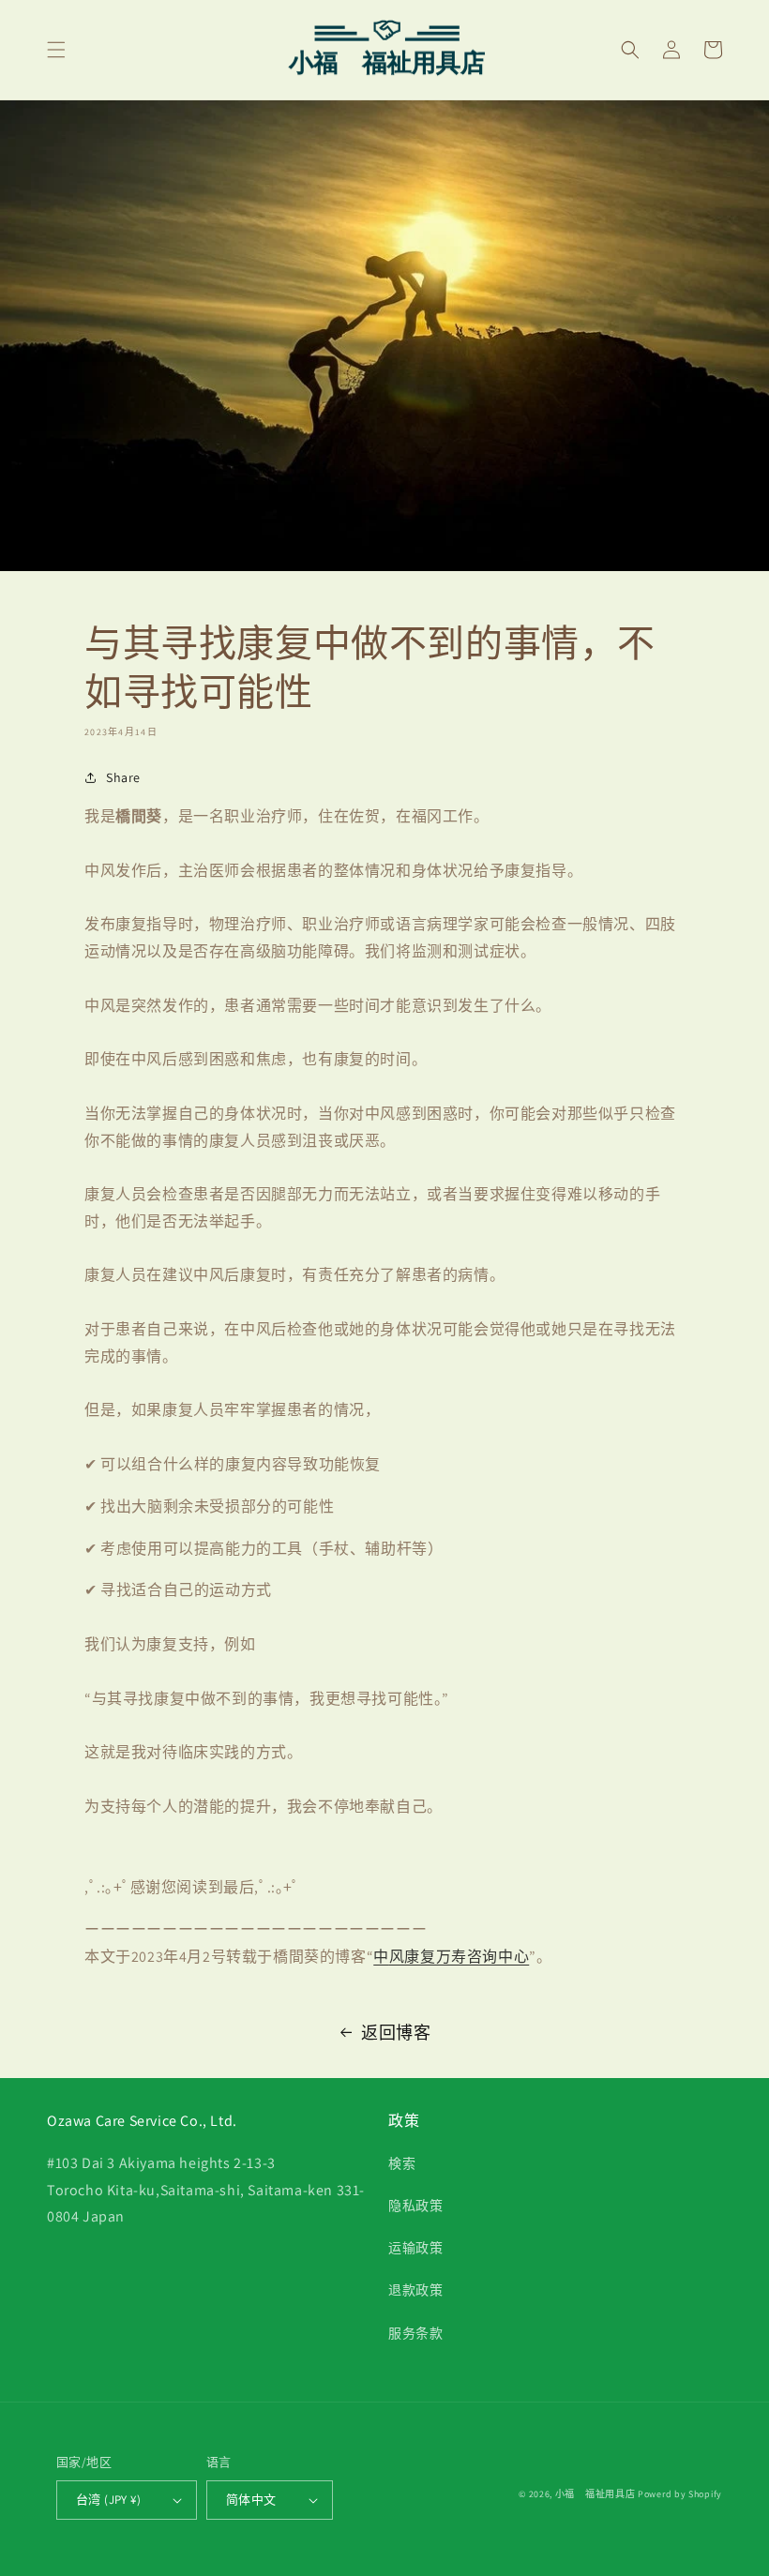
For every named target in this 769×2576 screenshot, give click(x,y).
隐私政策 (415, 2206)
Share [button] (123, 777)
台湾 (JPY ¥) (108, 2500)
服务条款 (415, 2333)
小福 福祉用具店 (596, 2494)
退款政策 (415, 2290)
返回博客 (396, 2033)
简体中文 (251, 2500)
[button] (56, 50)
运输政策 (415, 2248)
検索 (402, 2163)
